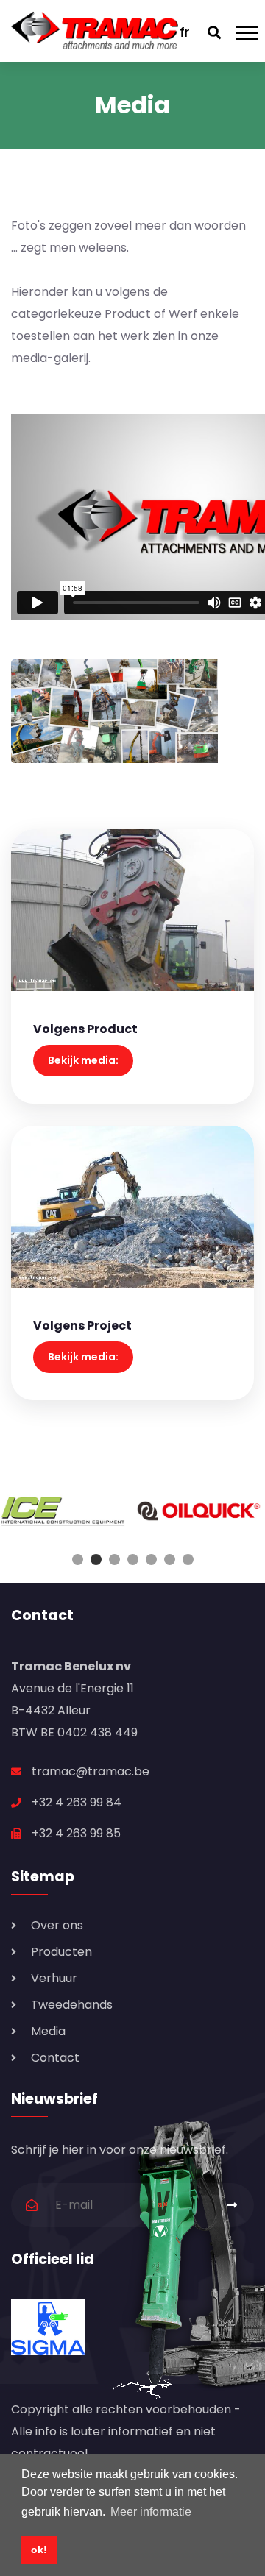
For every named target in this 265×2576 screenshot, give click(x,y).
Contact (55, 2058)
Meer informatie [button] (151, 2512)
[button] (78, 1560)
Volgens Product (85, 1029)
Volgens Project (82, 1326)
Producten (61, 1952)
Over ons (57, 1925)
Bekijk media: (83, 1060)
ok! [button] (39, 2550)
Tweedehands (72, 2005)
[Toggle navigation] (250, 31)
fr (185, 32)
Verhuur (54, 1978)
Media (48, 2031)
